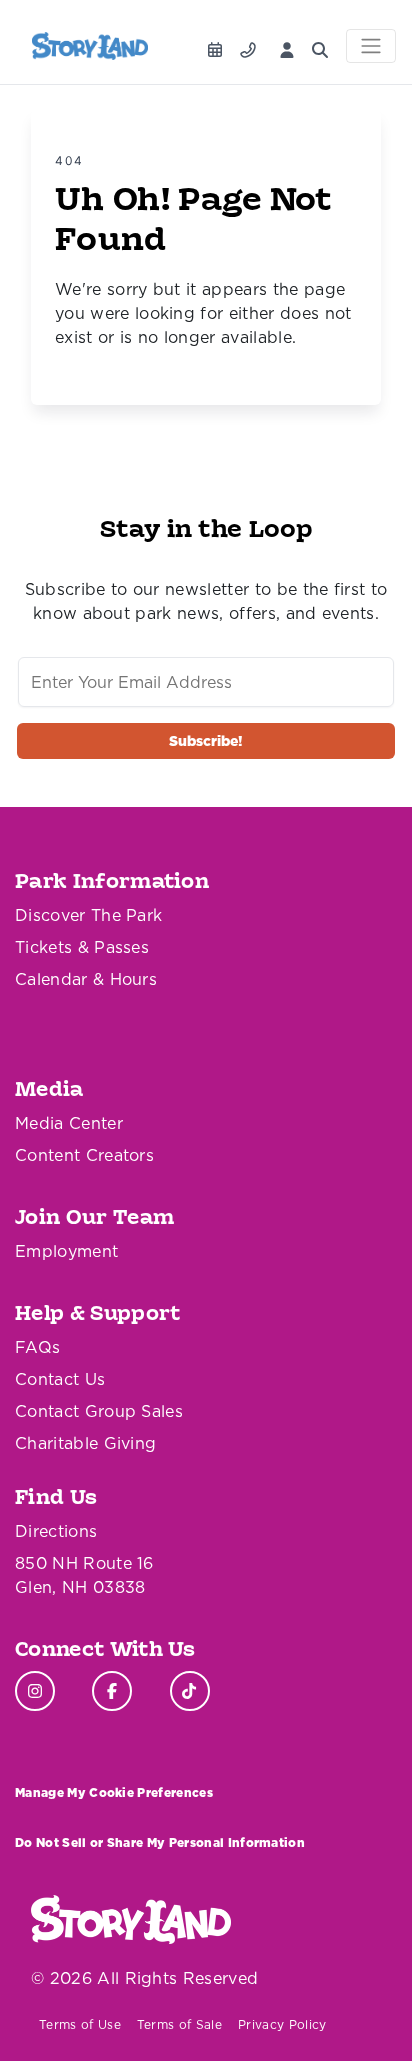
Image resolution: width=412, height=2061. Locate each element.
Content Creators (84, 1155)
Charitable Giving (85, 1443)
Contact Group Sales (99, 1411)
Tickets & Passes (82, 947)
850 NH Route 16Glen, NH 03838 (84, 1575)
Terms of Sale (179, 2024)
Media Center (69, 1123)
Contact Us (60, 1379)
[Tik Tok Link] (190, 1691)
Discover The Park (88, 915)
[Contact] (252, 44)
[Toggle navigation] (371, 46)
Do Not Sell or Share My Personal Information (160, 1842)
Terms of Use (80, 2024)
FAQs (37, 1347)
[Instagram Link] (35, 1691)
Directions (56, 1531)
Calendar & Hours (86, 979)
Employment (66, 1251)
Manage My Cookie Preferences (114, 1792)
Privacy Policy (282, 2024)
